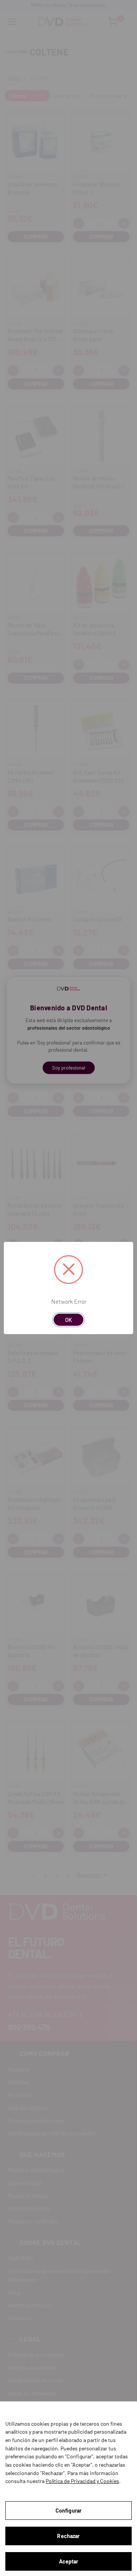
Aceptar (69, 2561)
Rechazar (68, 2536)
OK (68, 1320)
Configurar (68, 2511)
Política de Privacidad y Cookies (82, 2481)
